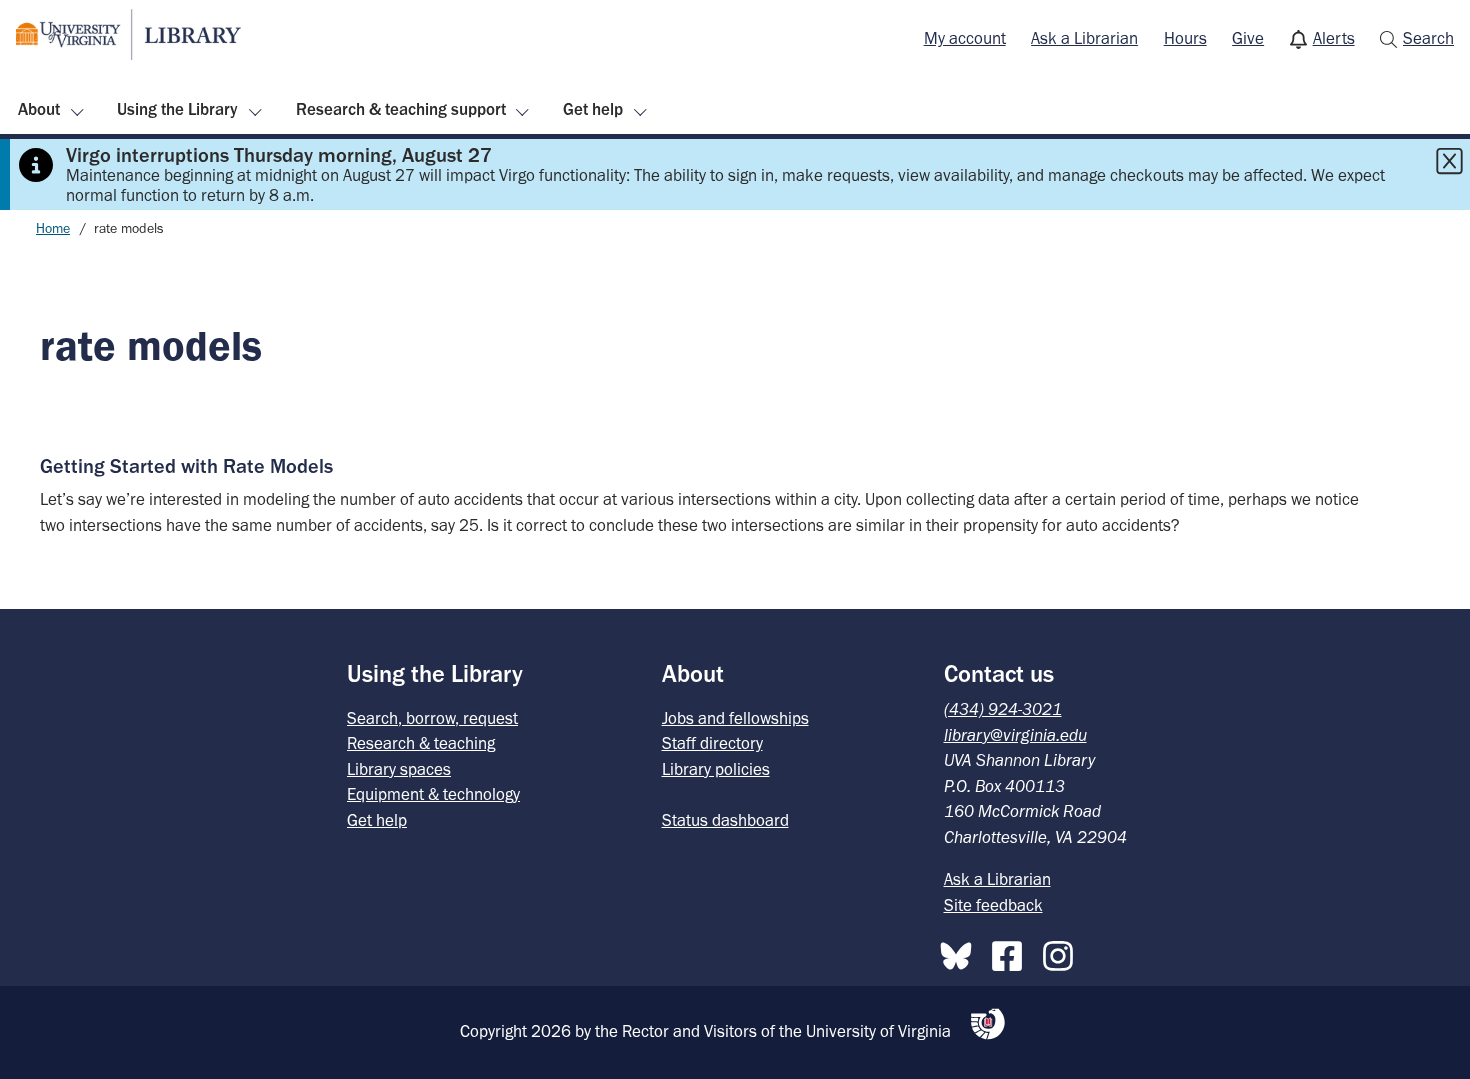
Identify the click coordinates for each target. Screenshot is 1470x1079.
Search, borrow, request (432, 718)
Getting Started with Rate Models (186, 466)
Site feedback (993, 905)
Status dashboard (725, 820)
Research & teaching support (401, 109)
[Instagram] (1063, 952)
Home (53, 228)
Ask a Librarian (1084, 38)
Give (1248, 38)
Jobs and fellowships (735, 718)
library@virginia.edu (1015, 735)
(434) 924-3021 (1003, 709)
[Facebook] (1012, 952)
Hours (1185, 38)
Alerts (1334, 38)
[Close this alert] (1449, 161)
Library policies (716, 769)
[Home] (128, 34)
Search (1428, 38)
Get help (593, 109)
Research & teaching (421, 743)
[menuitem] (965, 39)
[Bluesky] (961, 952)
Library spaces (399, 769)
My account (965, 38)
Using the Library (177, 109)
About (39, 109)
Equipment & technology (433, 794)
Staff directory (712, 743)
